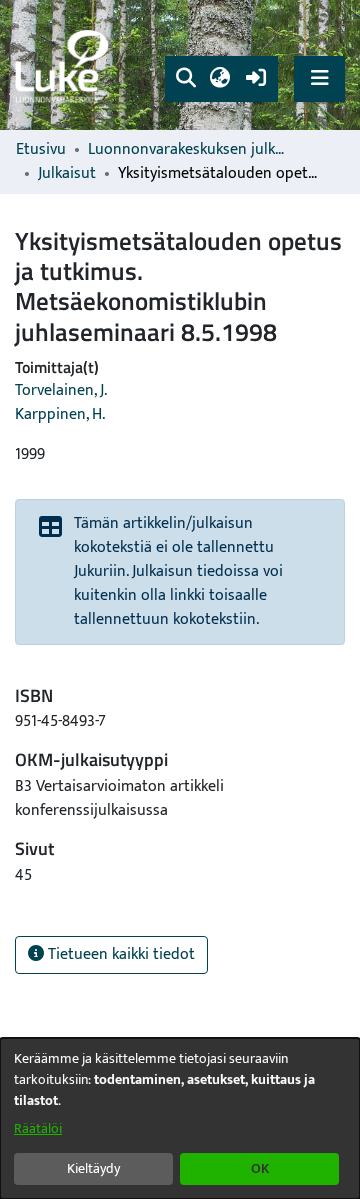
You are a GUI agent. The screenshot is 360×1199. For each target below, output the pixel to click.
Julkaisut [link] (67, 174)
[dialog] (180, 1118)
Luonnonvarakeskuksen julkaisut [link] (188, 150)
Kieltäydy (93, 1168)
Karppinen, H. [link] (60, 414)
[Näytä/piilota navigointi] (319, 78)
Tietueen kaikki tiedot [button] (119, 954)
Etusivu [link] (41, 150)
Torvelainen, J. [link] (61, 390)
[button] (185, 79)
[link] (65, 65)
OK (260, 1168)
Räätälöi (38, 1128)
